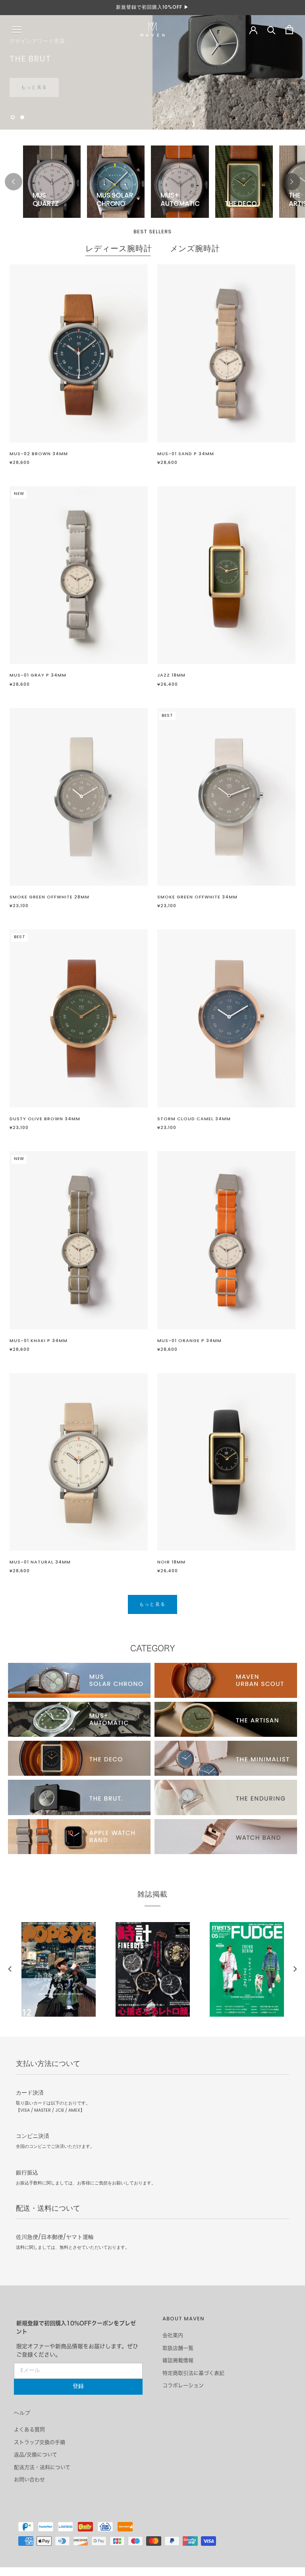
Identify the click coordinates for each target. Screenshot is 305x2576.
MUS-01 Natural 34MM (40, 1562)
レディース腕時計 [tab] (119, 249)
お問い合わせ (29, 2480)
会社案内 (173, 2335)
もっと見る (34, 80)
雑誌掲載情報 (178, 2360)
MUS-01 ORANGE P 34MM (189, 1341)
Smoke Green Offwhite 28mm (49, 897)
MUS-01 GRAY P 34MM (38, 675)
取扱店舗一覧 (178, 2348)
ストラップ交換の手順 (40, 2442)
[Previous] (14, 182)
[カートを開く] (289, 30)
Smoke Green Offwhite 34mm (197, 897)
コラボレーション (183, 2385)
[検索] (271, 30)
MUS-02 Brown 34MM (39, 454)
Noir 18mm (171, 1562)
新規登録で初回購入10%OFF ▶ (152, 8)
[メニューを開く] (17, 30)
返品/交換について (36, 2455)
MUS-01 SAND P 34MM (186, 454)
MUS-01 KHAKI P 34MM (39, 1341)
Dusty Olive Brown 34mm (45, 1119)
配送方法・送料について (42, 2467)
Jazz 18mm (171, 675)
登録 (78, 2387)
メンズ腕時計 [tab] (195, 249)
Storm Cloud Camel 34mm (194, 1119)
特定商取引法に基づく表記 (193, 2373)
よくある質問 (29, 2430)
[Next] (291, 182)
